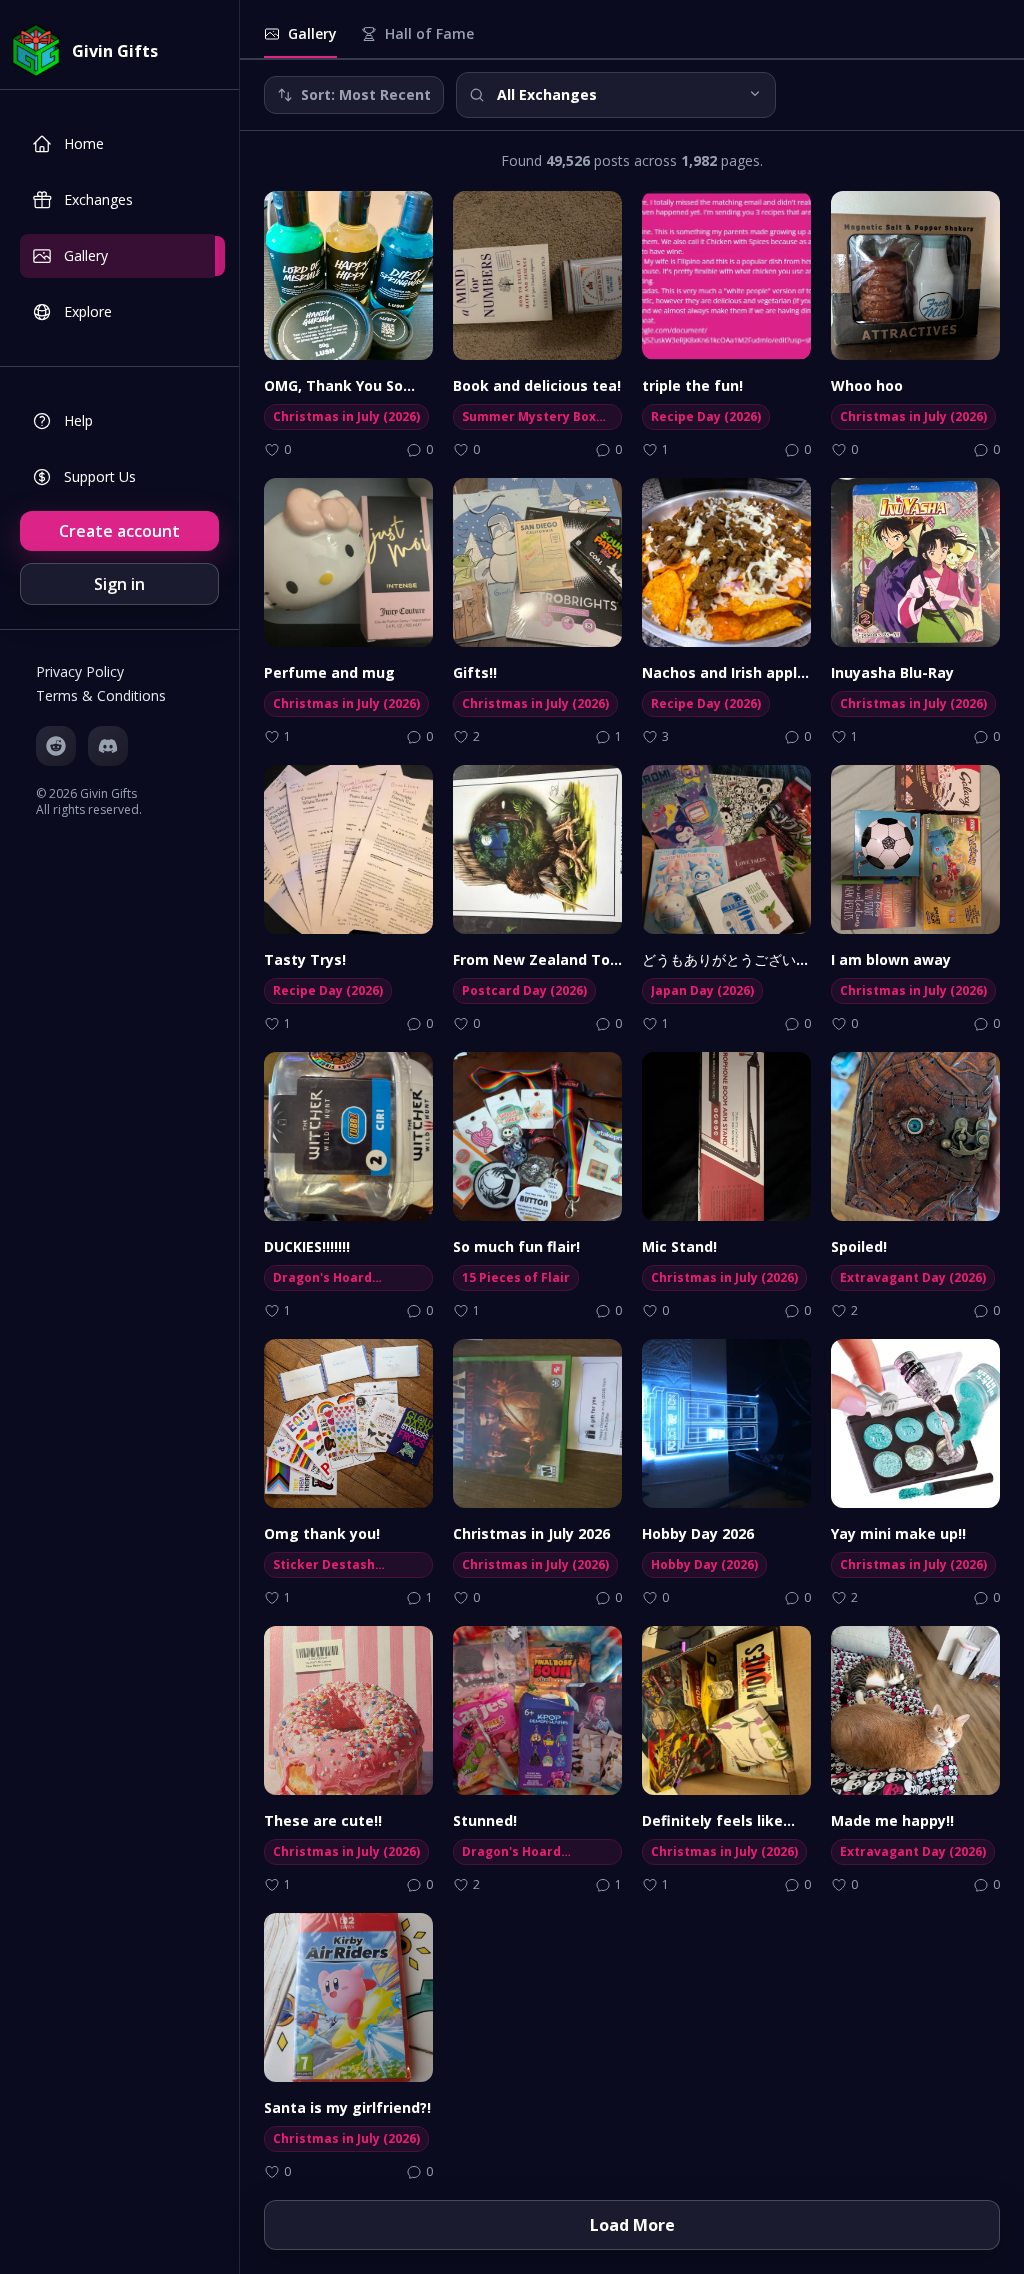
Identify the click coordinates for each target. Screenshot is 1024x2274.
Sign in (119, 584)
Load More (632, 2225)
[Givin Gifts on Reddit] (56, 746)
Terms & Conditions (101, 695)
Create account (119, 531)
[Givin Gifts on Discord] (108, 746)
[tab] (300, 41)
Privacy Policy (80, 671)
